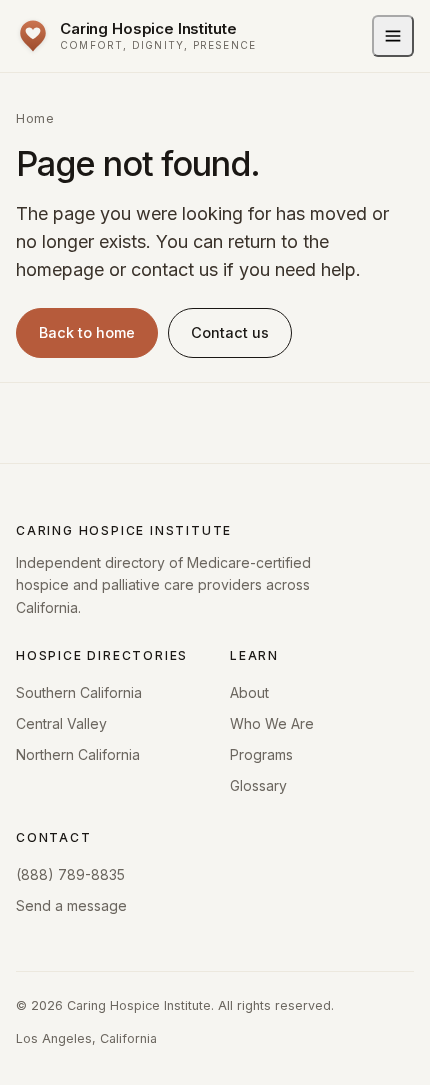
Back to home (87, 332)
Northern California (78, 754)
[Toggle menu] (393, 36)
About (249, 692)
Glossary (258, 785)
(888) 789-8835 (70, 874)
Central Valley (61, 723)
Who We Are (272, 723)
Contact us (230, 332)
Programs (261, 754)
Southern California (79, 692)
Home (35, 118)
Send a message (71, 905)
